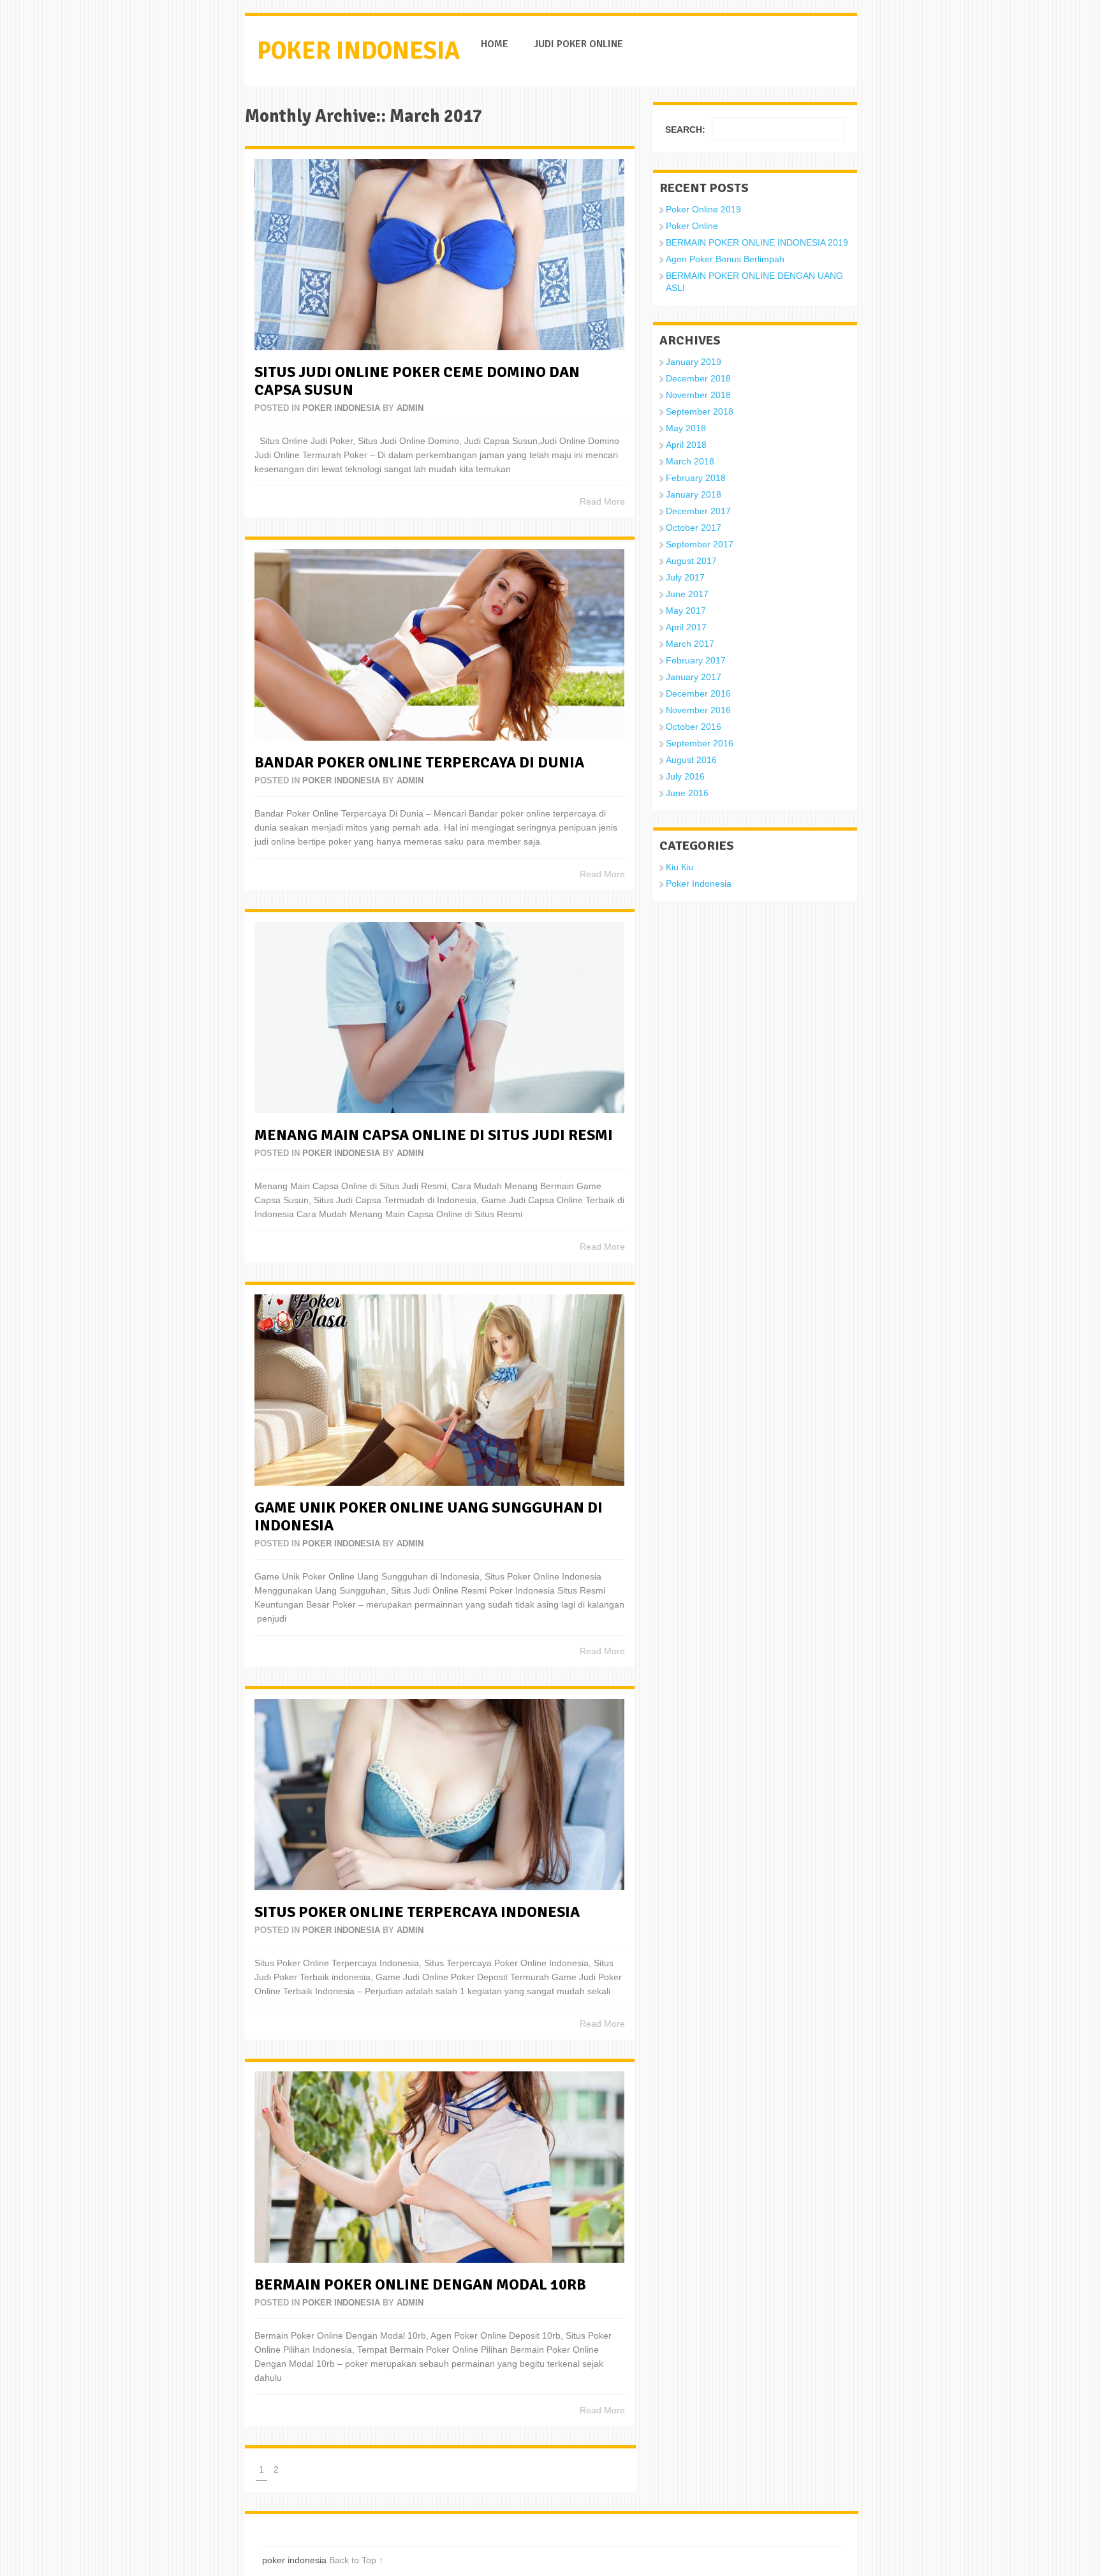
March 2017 (690, 644)
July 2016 (685, 776)
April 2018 (686, 445)
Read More (602, 501)
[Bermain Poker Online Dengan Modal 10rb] (439, 2167)
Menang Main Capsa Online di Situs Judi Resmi (434, 1135)
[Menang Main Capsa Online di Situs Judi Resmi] (439, 1018)
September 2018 (700, 411)
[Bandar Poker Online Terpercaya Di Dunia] (439, 645)
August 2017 (691, 561)
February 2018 (696, 478)
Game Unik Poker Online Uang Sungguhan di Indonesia (429, 1516)
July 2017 (685, 577)
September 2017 (700, 544)
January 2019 (694, 362)
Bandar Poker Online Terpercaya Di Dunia (419, 762)
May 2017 (686, 611)
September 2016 (700, 743)
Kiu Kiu (680, 867)
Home (495, 44)
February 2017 (696, 660)
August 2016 (691, 760)
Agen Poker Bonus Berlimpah (725, 259)
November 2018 (698, 395)
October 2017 (694, 528)
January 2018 (694, 494)
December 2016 (698, 693)
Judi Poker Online (578, 44)
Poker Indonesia (341, 408)
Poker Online (692, 226)
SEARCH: (685, 130)
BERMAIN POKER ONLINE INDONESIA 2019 (757, 242)
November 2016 (698, 710)
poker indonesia (358, 51)
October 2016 (694, 727)
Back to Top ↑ (356, 2560)
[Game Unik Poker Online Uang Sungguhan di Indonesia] (439, 1390)
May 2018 (686, 428)
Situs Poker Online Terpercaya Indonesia (417, 1912)
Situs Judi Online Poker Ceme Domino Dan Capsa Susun (417, 381)
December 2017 (698, 511)
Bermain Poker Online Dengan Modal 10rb (420, 2284)
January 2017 (694, 677)
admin (410, 408)
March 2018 (690, 461)
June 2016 (687, 793)
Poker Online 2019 (703, 209)
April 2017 (686, 627)
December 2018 (698, 378)
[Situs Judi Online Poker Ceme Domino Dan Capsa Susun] (439, 255)
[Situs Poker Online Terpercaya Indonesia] (439, 1795)
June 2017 (687, 594)
